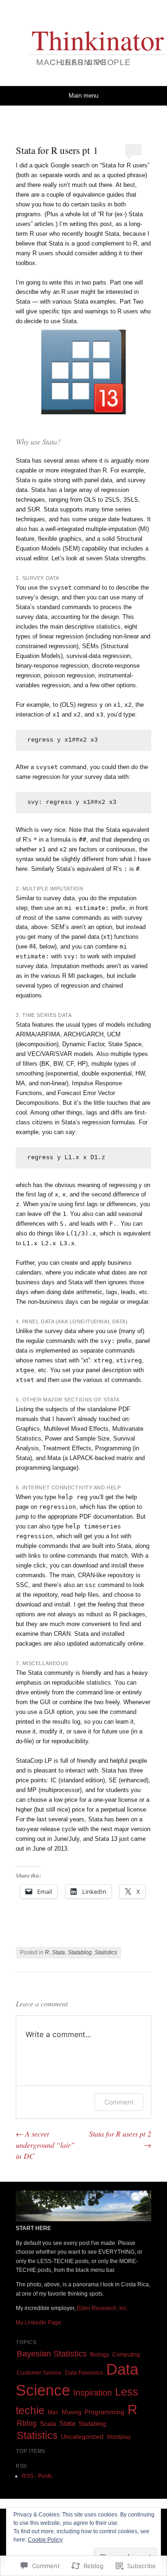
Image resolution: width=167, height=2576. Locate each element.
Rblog (27, 2423)
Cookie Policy (45, 2540)
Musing (71, 2412)
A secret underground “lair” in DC (45, 2145)
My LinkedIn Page (39, 2323)
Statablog (80, 1952)
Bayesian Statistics (52, 2354)
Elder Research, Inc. (103, 2308)
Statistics (106, 1952)
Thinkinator (98, 40)
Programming (104, 2412)
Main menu (83, 96)
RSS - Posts (37, 2476)
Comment (119, 2102)
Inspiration (93, 2393)
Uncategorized (82, 2437)
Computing (126, 2355)
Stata (58, 1952)
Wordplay (119, 2437)
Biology (100, 2355)
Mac (53, 2412)
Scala (48, 2424)
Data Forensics (84, 2373)
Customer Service (39, 2373)
